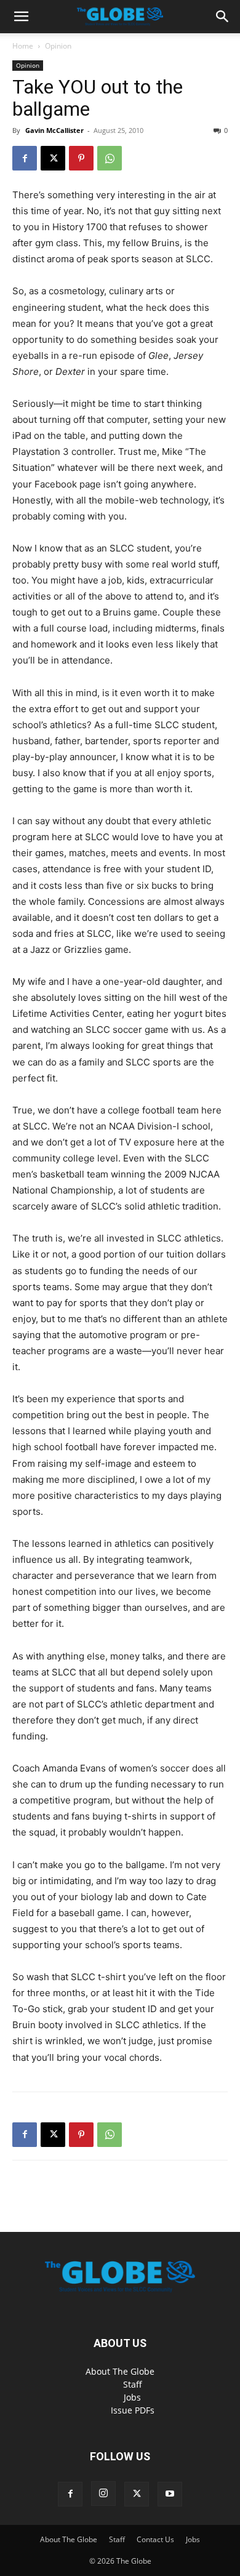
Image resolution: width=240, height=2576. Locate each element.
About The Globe (120, 2371)
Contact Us (155, 2539)
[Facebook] (25, 158)
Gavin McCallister (54, 130)
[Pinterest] (81, 158)
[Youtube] (170, 2494)
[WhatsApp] (110, 158)
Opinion (58, 46)
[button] (21, 17)
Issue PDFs (133, 2410)
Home (23, 46)
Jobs (132, 2397)
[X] (53, 158)
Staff (133, 2384)
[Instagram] (103, 2494)
